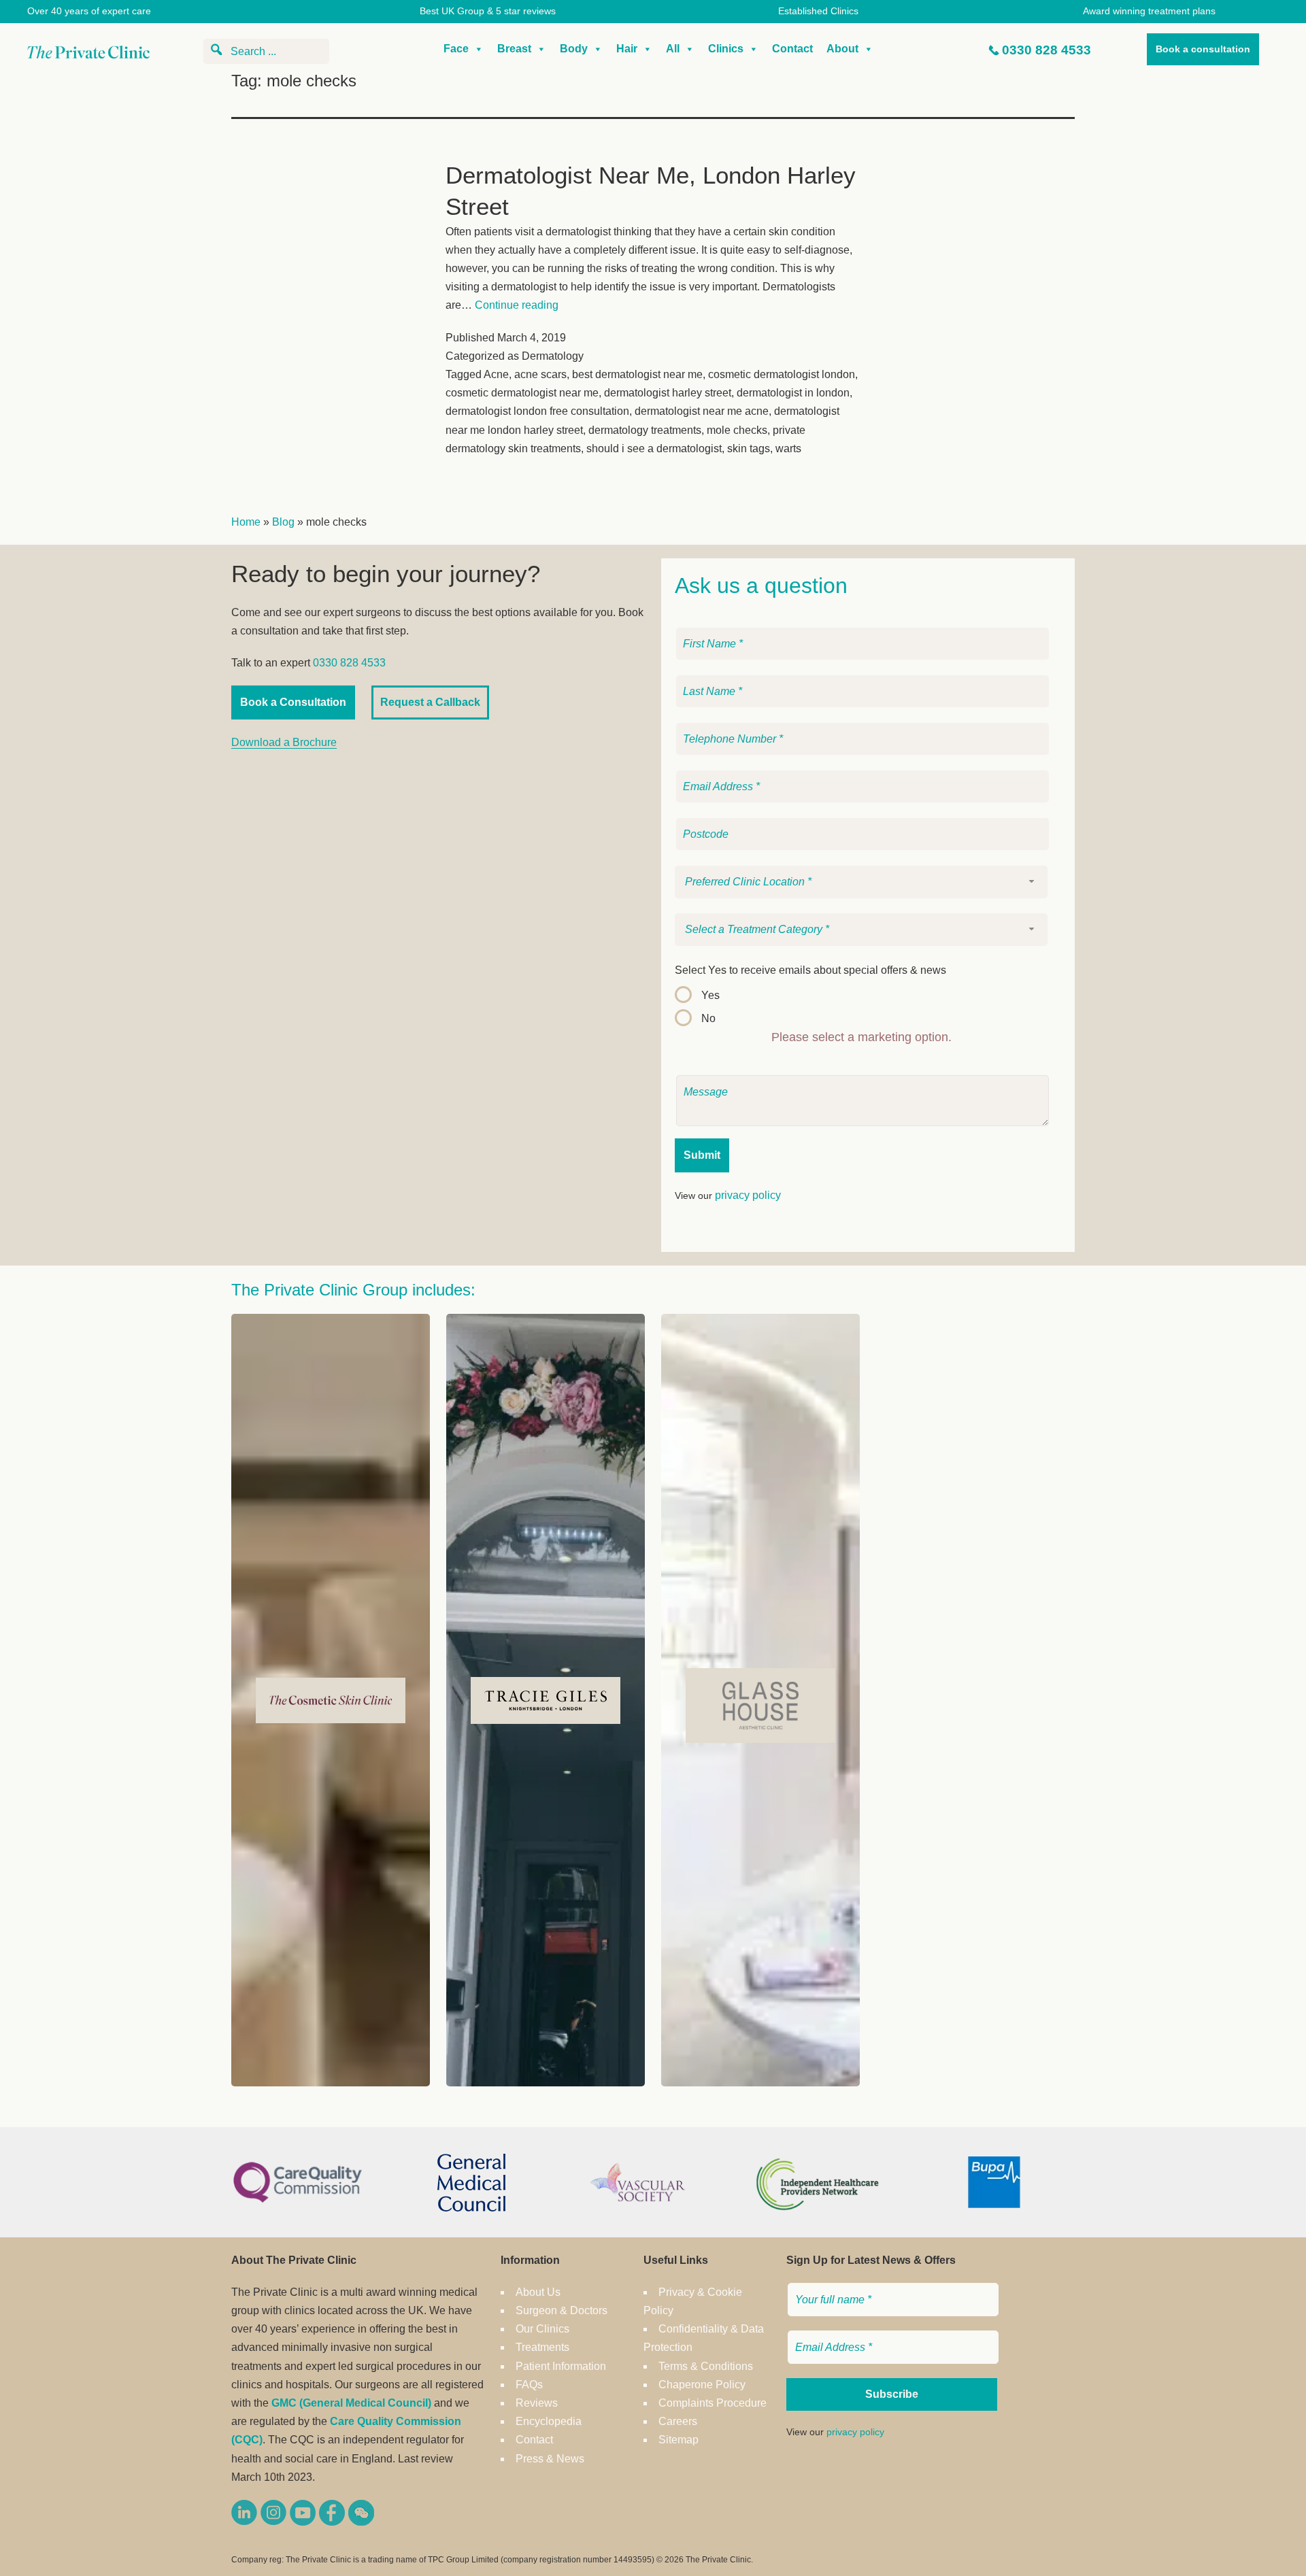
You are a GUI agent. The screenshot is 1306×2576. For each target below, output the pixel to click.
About (842, 49)
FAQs (529, 2385)
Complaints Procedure (713, 2403)
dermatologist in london (793, 393)
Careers (678, 2421)
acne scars (540, 374)
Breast (514, 49)
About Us (538, 2292)
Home (246, 522)
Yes (710, 995)
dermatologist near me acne (702, 411)
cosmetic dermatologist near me (522, 393)
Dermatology (553, 356)
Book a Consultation (293, 702)
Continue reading (517, 305)
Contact (792, 49)
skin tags (749, 448)
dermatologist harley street (668, 393)
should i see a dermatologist (654, 448)
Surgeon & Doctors (562, 2310)
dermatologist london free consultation (537, 411)
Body (574, 49)
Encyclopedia (549, 2421)
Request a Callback (430, 702)
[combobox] (861, 882)
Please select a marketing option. (861, 1037)
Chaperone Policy (702, 2385)
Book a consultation (1203, 49)
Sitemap (679, 2440)
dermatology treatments (645, 430)
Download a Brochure (284, 742)
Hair (627, 49)
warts (788, 448)
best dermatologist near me (637, 374)
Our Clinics (542, 2329)
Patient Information (561, 2366)
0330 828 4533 (1047, 50)
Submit (702, 1155)
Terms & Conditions (706, 2366)
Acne (496, 374)
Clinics (726, 49)
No (708, 1018)
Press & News (550, 2459)
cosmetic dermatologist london (782, 374)
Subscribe (892, 2394)
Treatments (542, 2347)
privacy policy (748, 1195)
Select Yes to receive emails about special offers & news (810, 970)
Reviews (537, 2403)
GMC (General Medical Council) (351, 2403)
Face (456, 49)
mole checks (737, 430)
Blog (283, 522)
